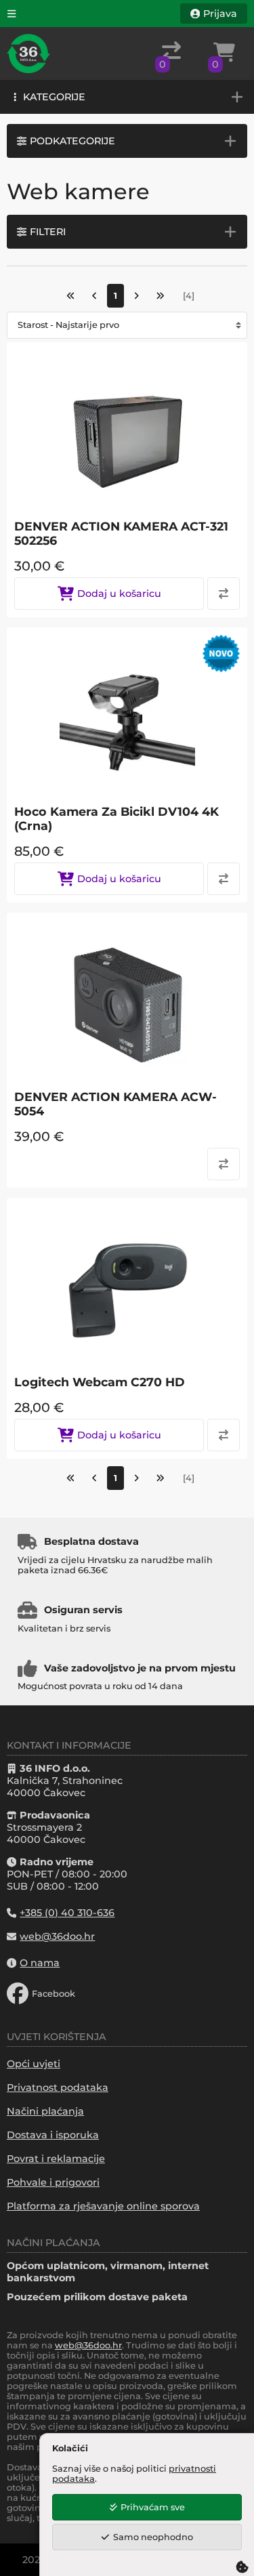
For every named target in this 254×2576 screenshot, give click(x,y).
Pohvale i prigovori (53, 2182)
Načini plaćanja (45, 2111)
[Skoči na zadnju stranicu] (160, 296)
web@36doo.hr (88, 2345)
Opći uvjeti (34, 2064)
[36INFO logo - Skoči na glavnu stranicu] (28, 54)
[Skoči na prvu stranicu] (71, 296)
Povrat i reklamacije (56, 2159)
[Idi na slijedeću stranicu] (136, 296)
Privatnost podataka (58, 2087)
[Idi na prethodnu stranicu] (94, 296)
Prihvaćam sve (153, 2507)
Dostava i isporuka (53, 2135)
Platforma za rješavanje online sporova (103, 2206)
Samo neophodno (153, 2537)
